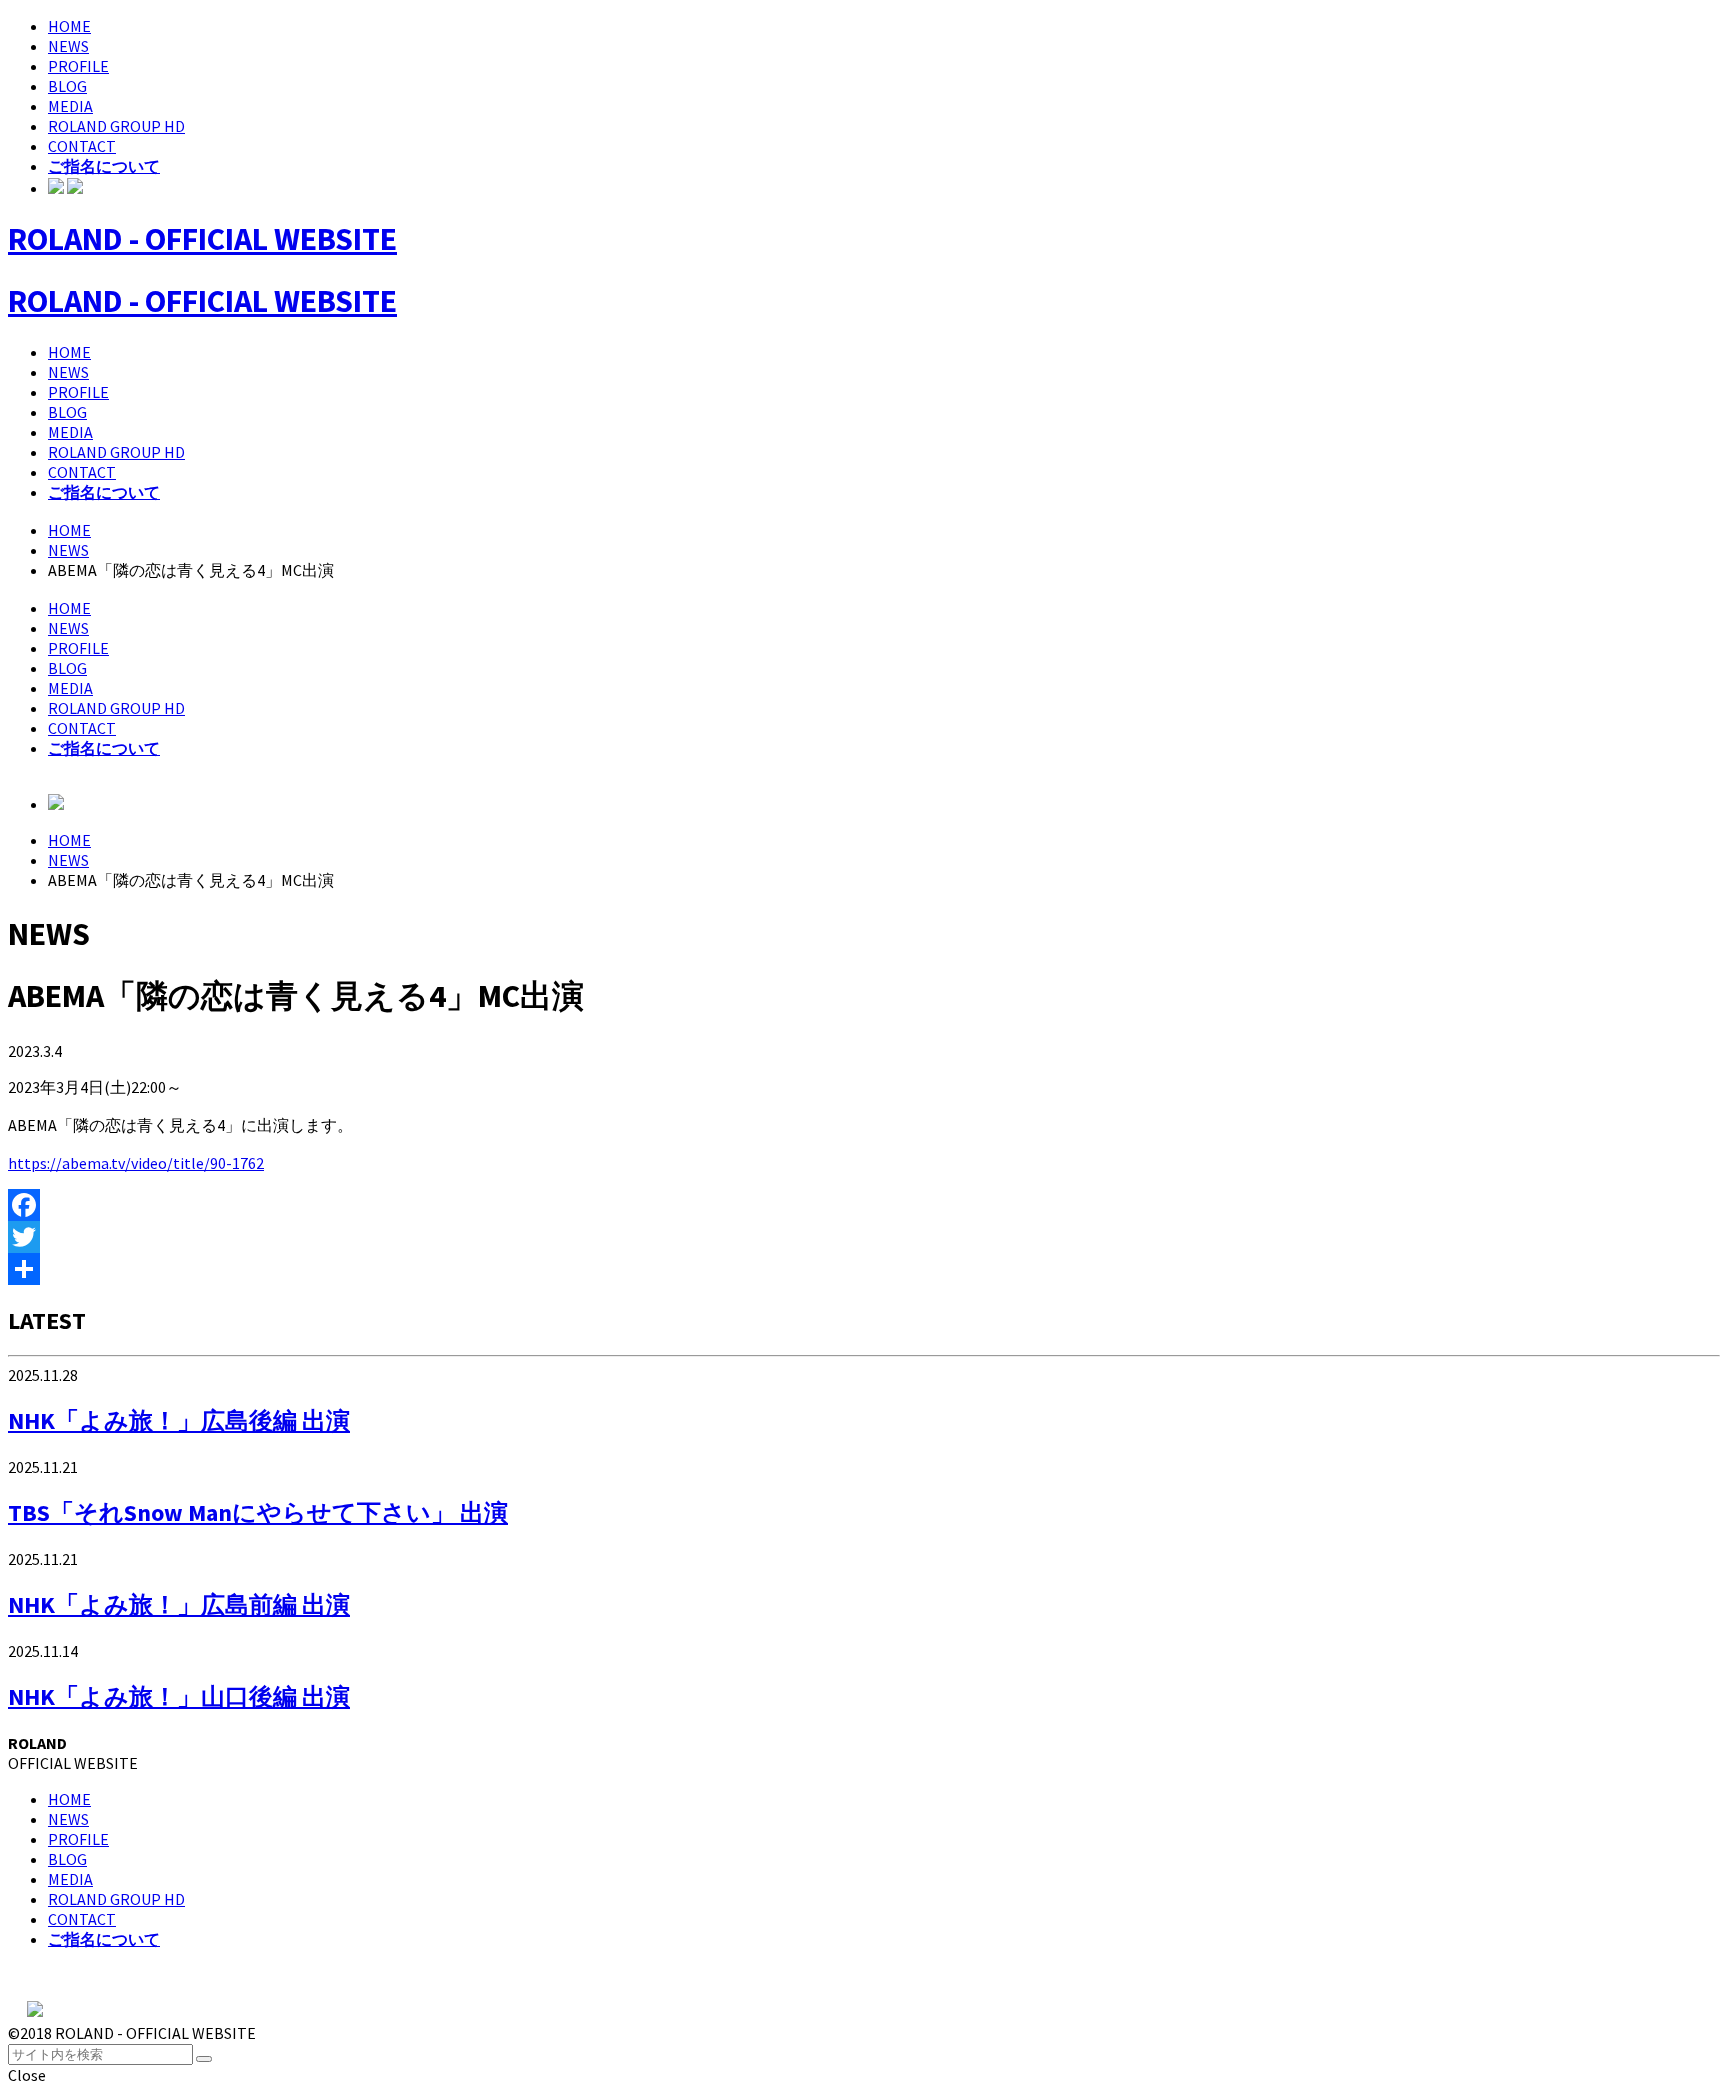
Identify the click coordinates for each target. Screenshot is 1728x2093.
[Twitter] (864, 1237)
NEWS (68, 46)
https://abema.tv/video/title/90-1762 (136, 1163)
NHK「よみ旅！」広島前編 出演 (179, 1604)
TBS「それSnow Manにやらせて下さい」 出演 (258, 1512)
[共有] (864, 1269)
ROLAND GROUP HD (116, 126)
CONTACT (82, 146)
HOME (69, 26)
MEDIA (70, 106)
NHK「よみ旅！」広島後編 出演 (179, 1420)
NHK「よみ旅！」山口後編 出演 (179, 1696)
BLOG (67, 86)
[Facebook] (864, 1205)
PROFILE (78, 66)
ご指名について (104, 166)
